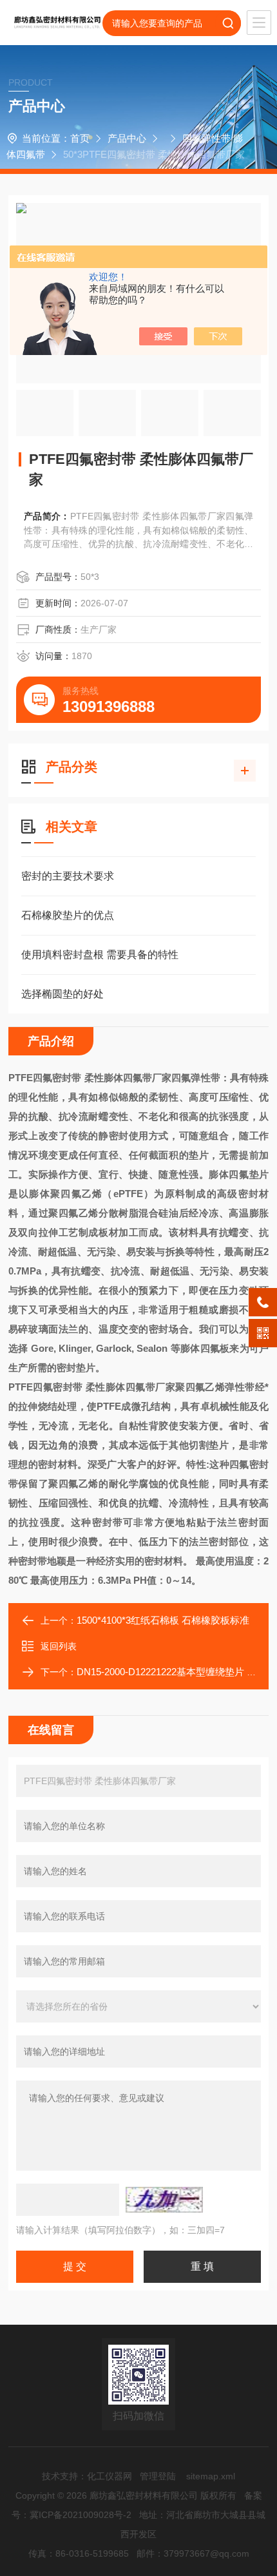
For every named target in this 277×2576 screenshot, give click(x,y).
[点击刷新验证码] (164, 2200)
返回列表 (59, 1646)
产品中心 (127, 138)
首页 (80, 138)
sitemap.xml (211, 2476)
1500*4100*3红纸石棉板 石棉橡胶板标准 (163, 1620)
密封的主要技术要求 (68, 876)
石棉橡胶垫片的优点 (68, 915)
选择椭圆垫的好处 (62, 994)
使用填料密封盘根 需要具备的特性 (100, 955)
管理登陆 (158, 2476)
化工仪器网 (110, 2476)
